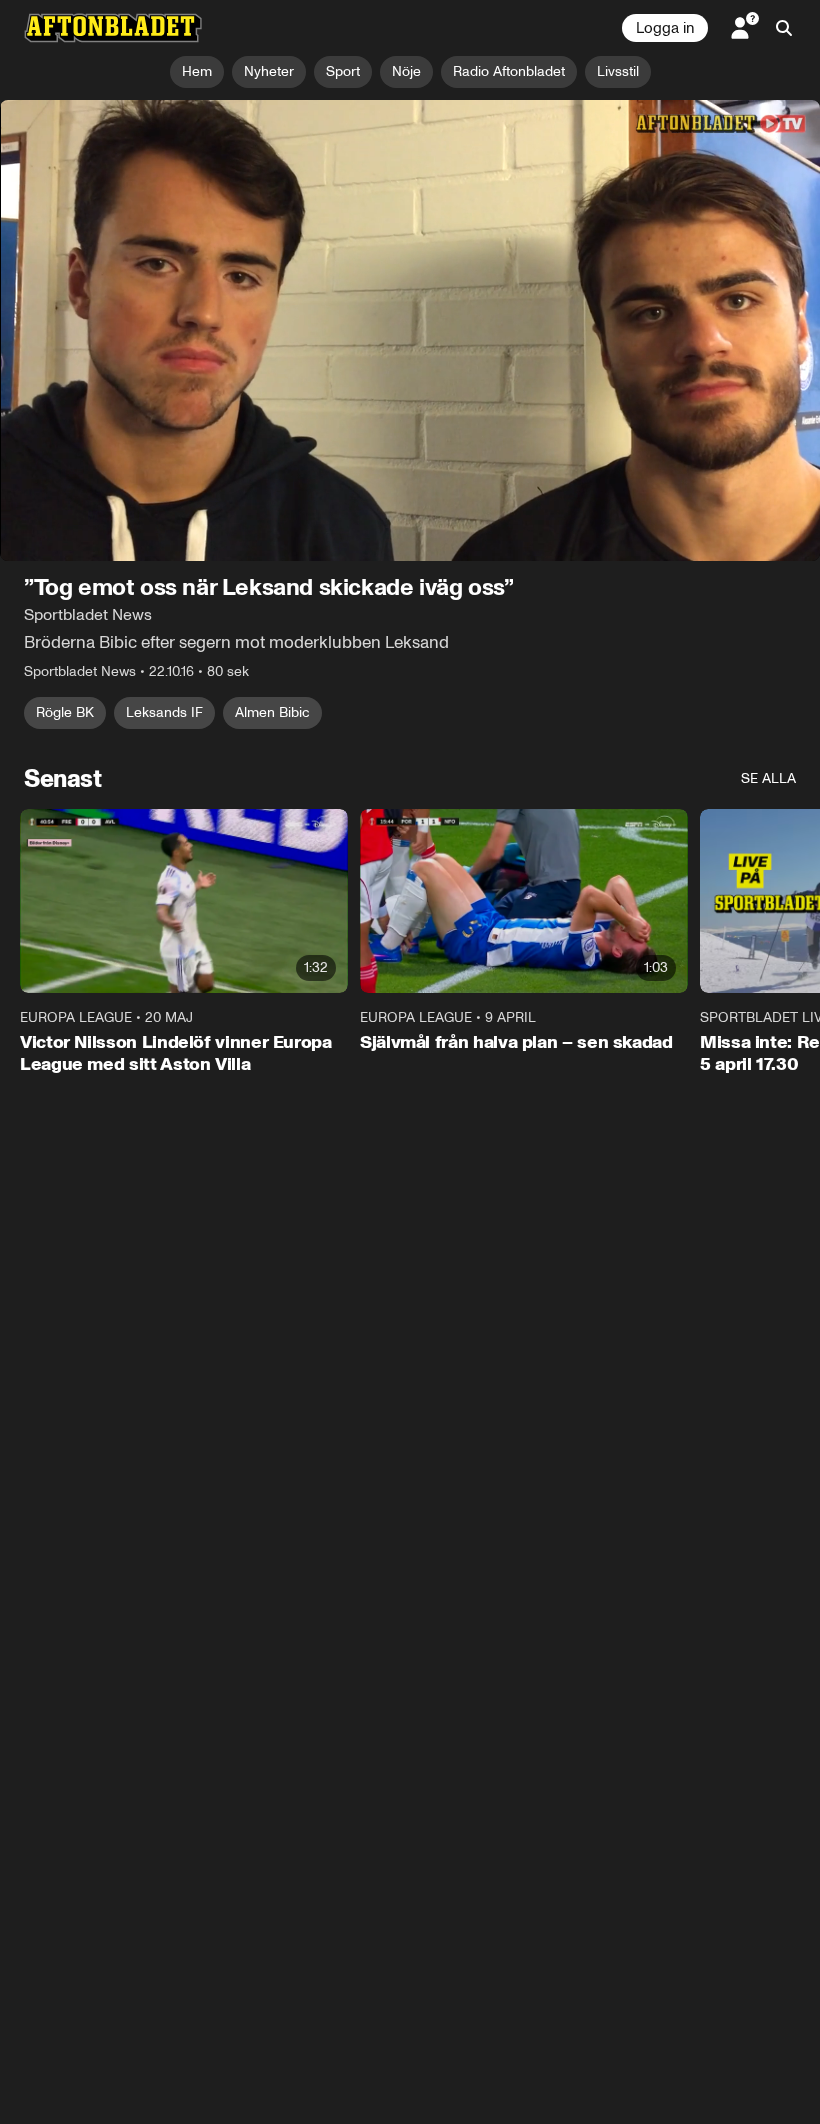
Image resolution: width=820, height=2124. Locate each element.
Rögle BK (65, 712)
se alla (768, 778)
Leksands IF (164, 712)
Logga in (665, 28)
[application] (410, 330)
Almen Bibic (272, 712)
